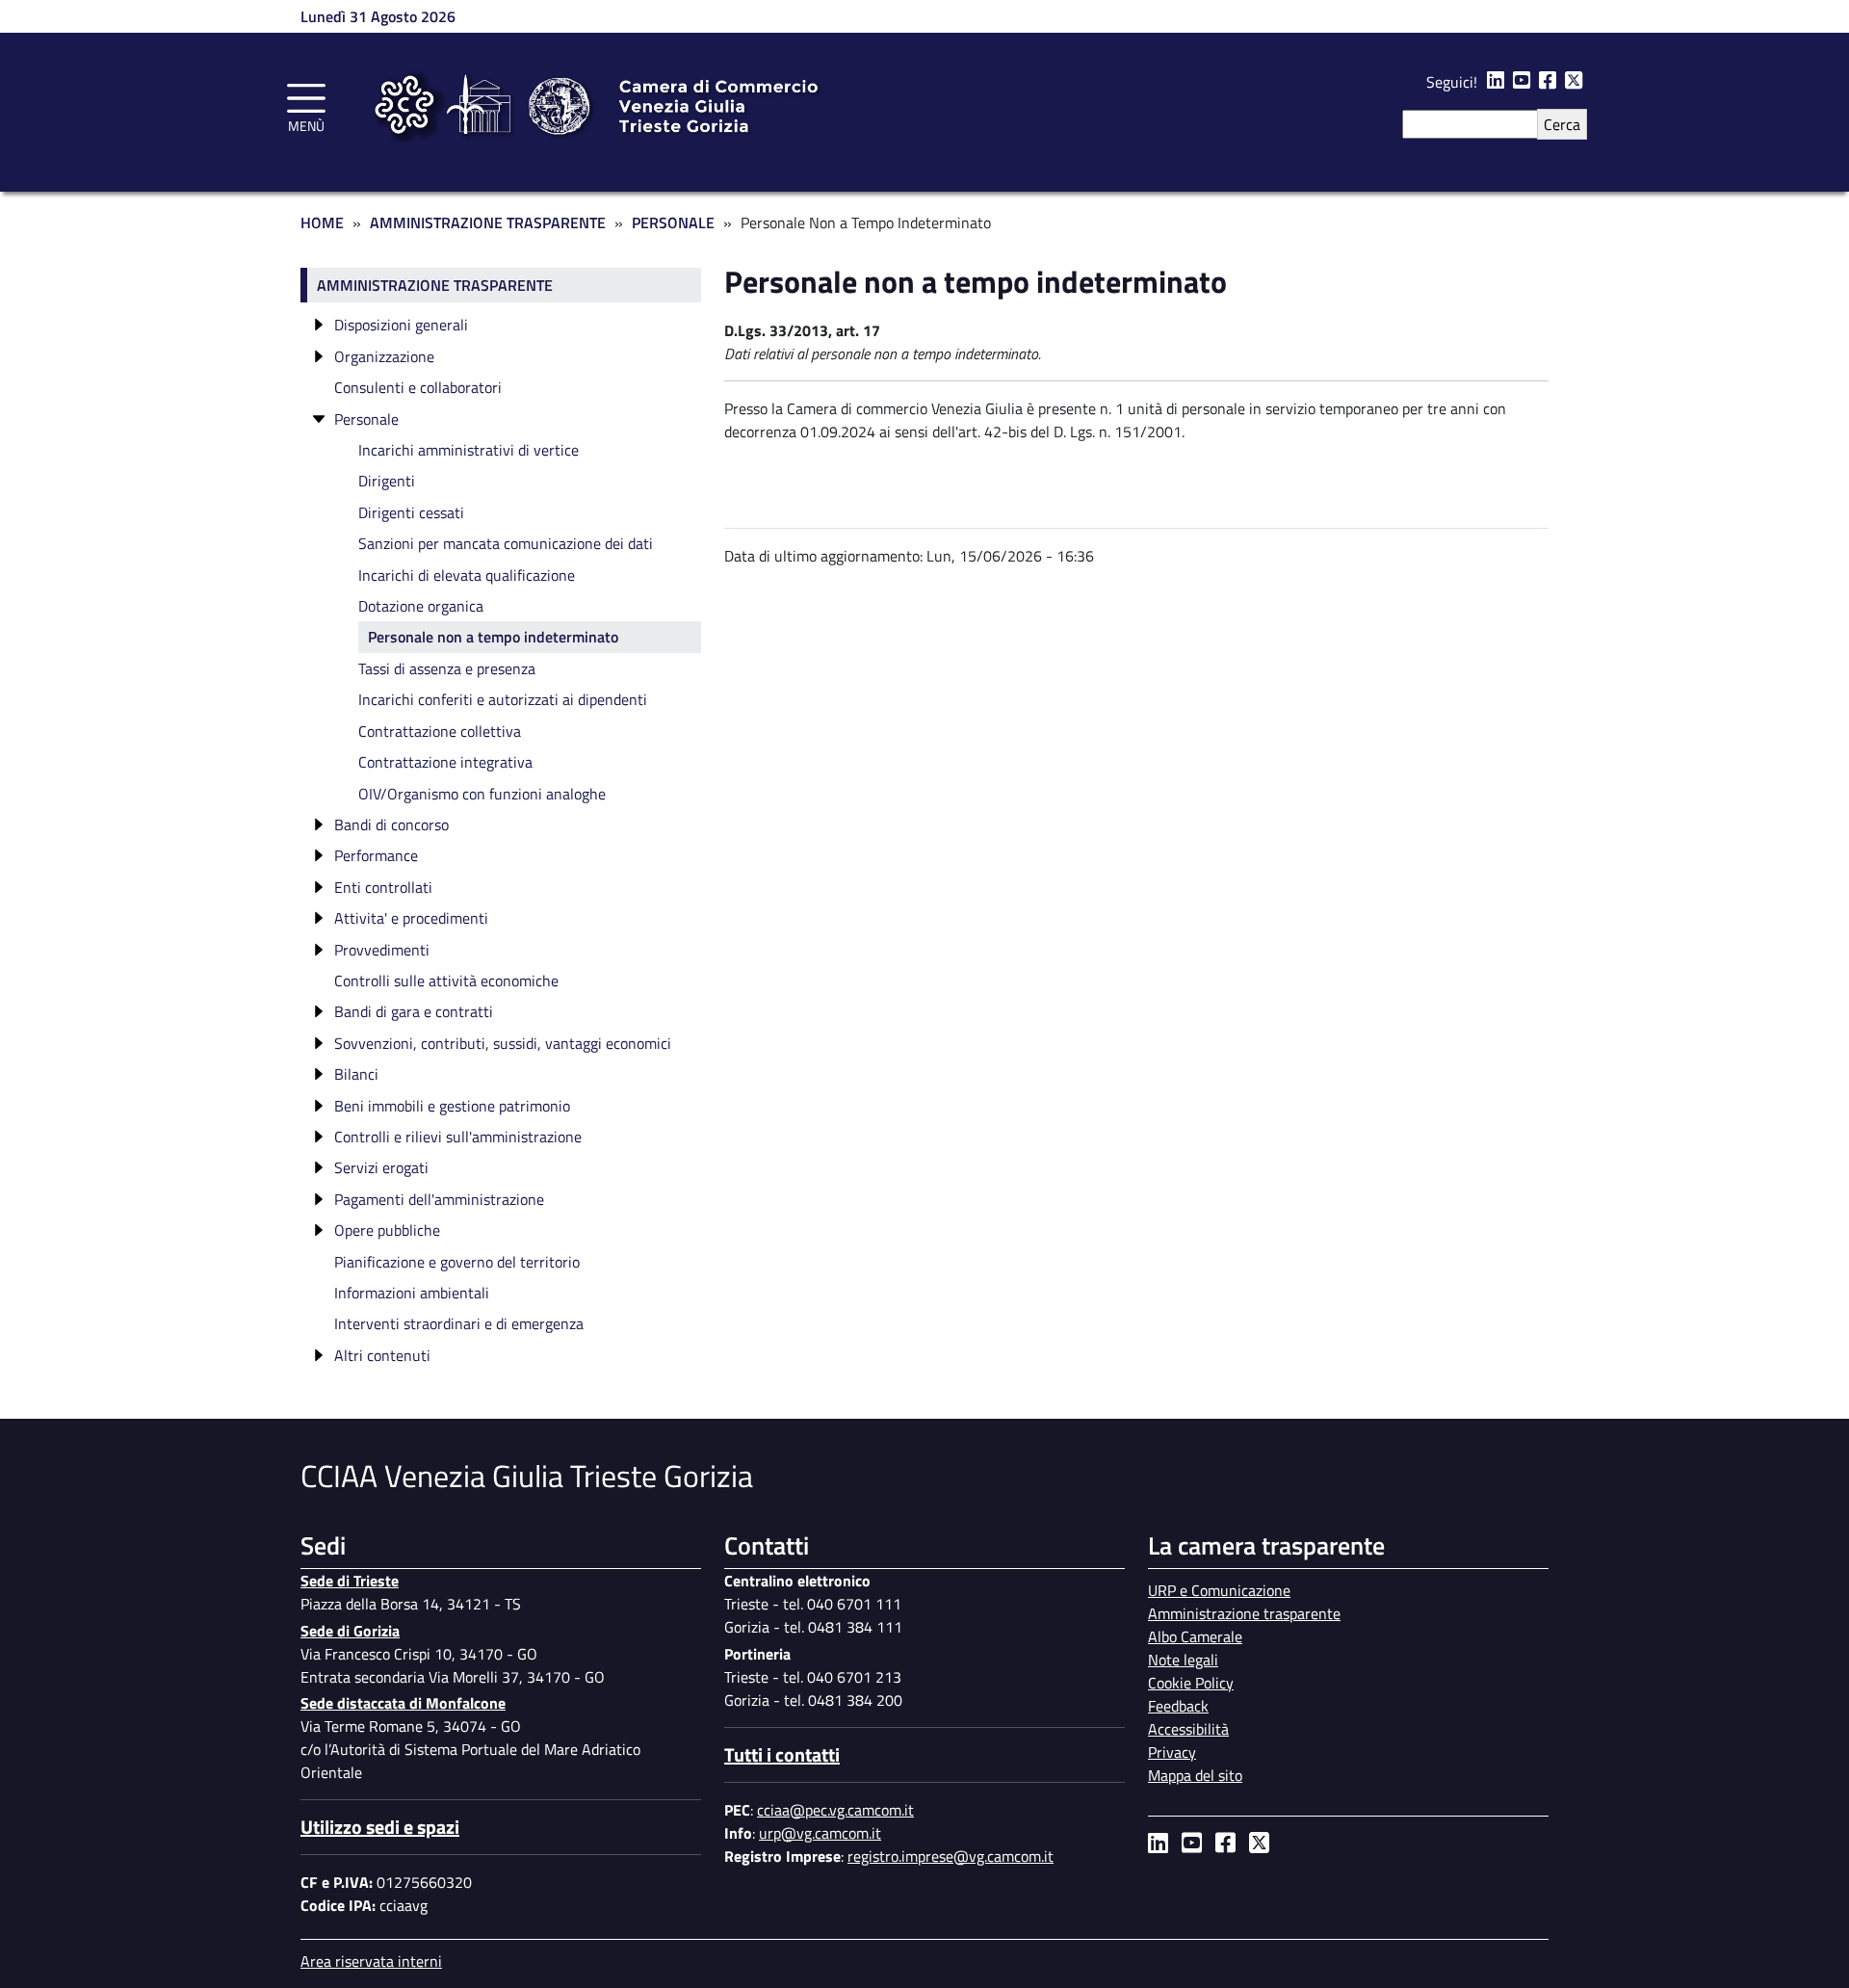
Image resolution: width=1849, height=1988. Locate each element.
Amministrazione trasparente (435, 285)
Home (322, 222)
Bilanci (356, 1074)
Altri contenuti (382, 1355)
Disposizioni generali (401, 325)
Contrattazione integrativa (445, 762)
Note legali (1183, 1660)
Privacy (1172, 1752)
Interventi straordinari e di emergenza (459, 1323)
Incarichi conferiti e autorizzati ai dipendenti (503, 699)
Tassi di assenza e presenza (447, 668)
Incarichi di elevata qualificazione (467, 575)
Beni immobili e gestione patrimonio (452, 1106)
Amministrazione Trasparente (488, 222)
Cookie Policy (1191, 1683)
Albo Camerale (1195, 1636)
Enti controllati (383, 887)
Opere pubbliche (387, 1230)
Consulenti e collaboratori (418, 387)
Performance (376, 855)
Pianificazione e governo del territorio (457, 1262)
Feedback (1178, 1706)
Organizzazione (384, 356)
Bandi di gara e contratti (414, 1011)
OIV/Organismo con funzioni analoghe (482, 794)
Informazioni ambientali (412, 1293)
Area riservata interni (371, 1961)
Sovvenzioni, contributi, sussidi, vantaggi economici (503, 1043)
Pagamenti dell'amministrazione (439, 1199)
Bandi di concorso (391, 824)
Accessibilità (1188, 1729)
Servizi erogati (381, 1167)
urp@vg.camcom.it (820, 1833)
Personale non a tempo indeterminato (493, 637)
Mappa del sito (1195, 1775)
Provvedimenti (382, 950)
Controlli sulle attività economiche (446, 981)
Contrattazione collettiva (440, 731)
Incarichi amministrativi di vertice (469, 450)
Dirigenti (387, 481)
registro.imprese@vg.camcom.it (951, 1856)
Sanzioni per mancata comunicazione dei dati (506, 543)
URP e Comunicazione (1219, 1590)
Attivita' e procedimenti (411, 918)
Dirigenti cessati (411, 512)
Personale (673, 222)
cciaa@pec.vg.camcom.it (835, 1810)
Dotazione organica (421, 606)
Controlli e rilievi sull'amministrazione (458, 1137)
